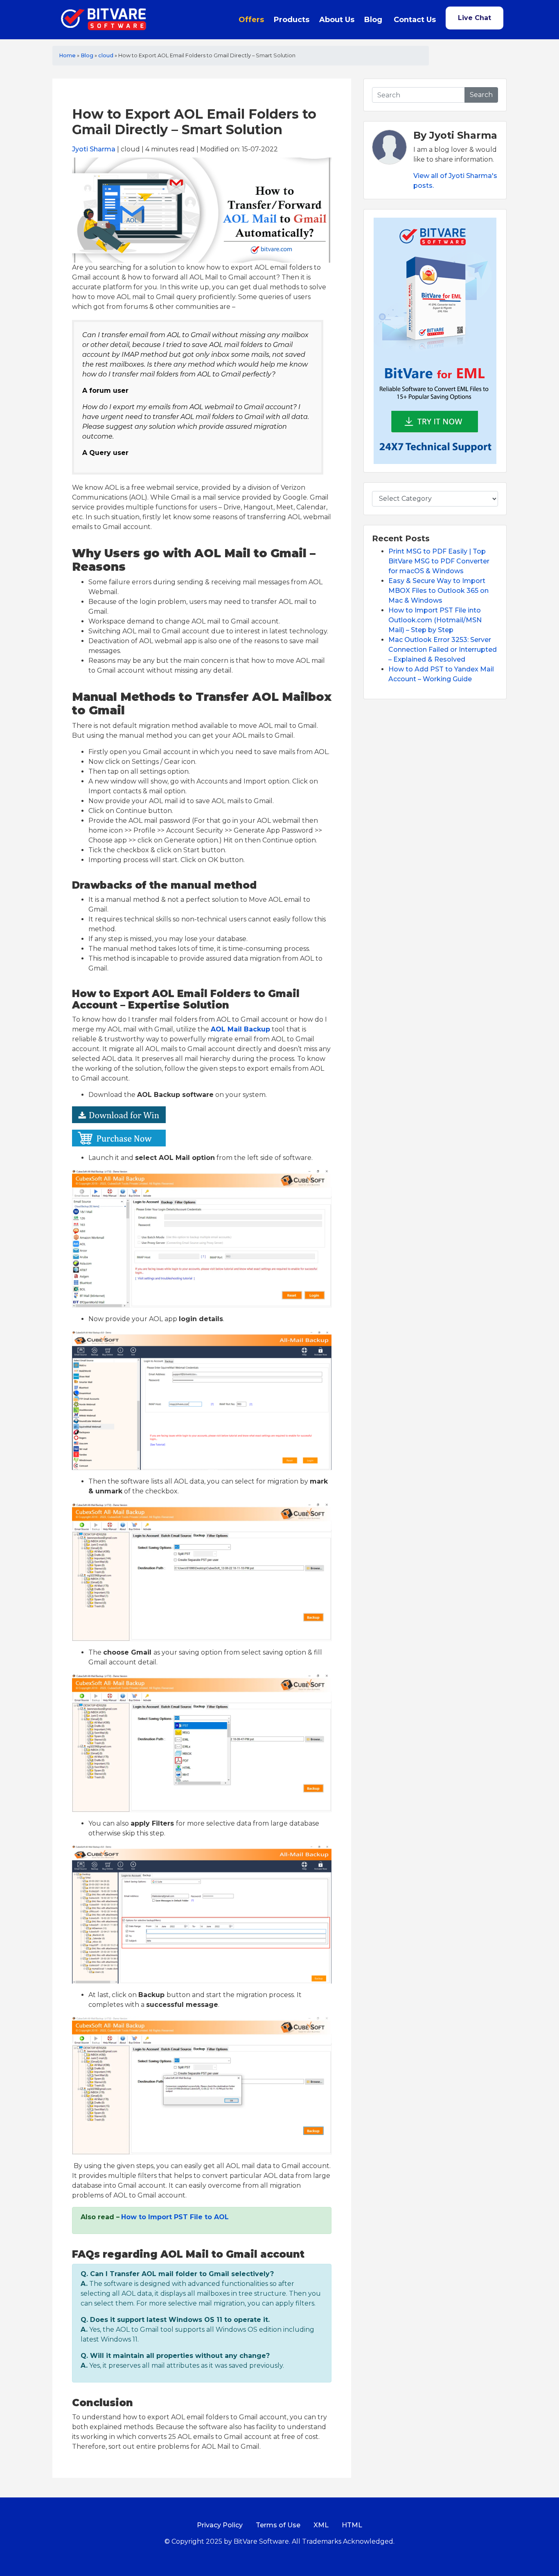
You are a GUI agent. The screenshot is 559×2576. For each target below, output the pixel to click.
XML (321, 2525)
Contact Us (415, 20)
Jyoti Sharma (94, 149)
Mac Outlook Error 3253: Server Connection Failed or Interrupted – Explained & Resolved (443, 650)
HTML (352, 2525)
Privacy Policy (220, 2525)
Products (292, 20)
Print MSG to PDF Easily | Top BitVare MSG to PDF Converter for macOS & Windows (439, 561)
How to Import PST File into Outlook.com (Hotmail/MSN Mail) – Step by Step (435, 620)
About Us (337, 20)
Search (481, 95)
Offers (251, 20)
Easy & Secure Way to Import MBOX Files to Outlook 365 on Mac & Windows (438, 591)
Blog (373, 20)
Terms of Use (278, 2525)
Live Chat (474, 18)
